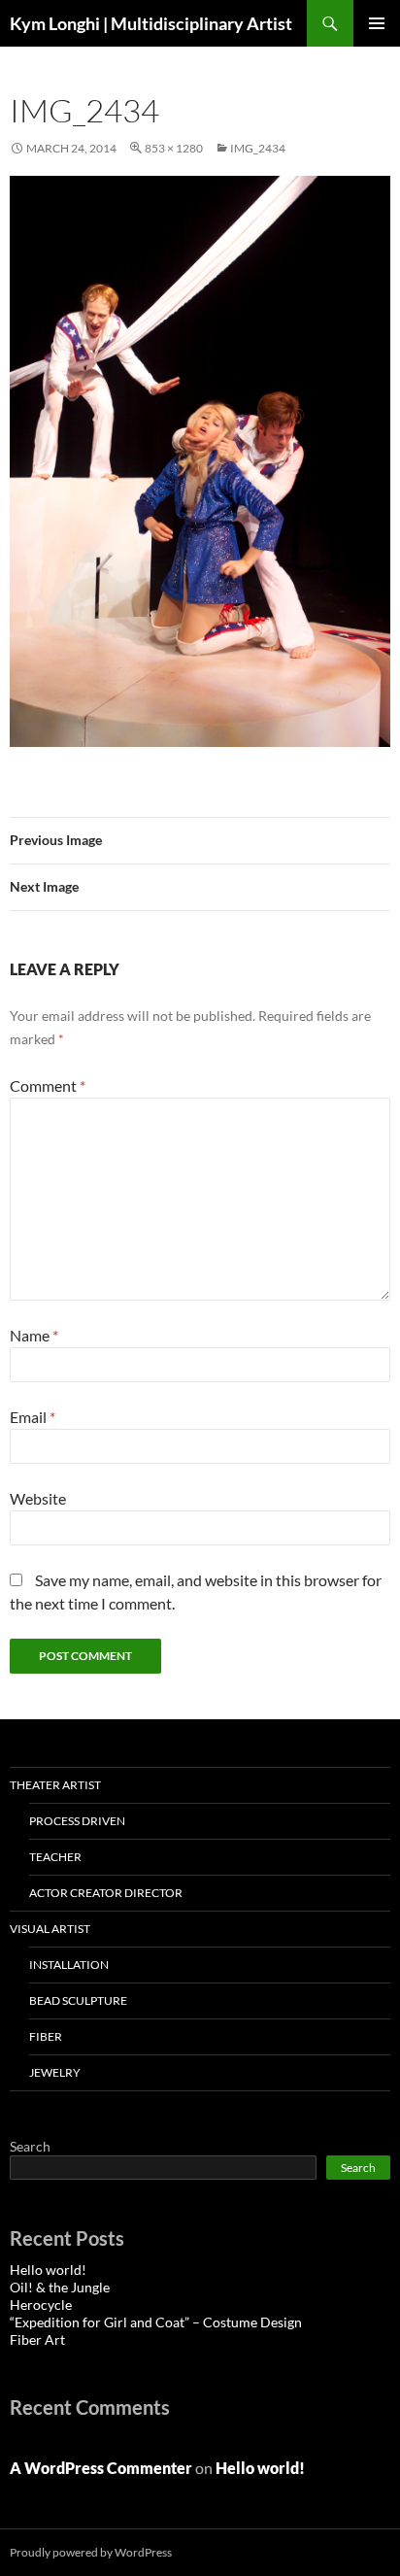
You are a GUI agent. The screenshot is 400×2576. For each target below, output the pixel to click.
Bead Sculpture (78, 2000)
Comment (48, 1085)
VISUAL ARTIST (50, 1929)
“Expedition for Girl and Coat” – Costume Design (156, 2322)
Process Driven (77, 1821)
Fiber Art (37, 2339)
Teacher (55, 1857)
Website (38, 1498)
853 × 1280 (174, 148)
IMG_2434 (258, 148)
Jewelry (55, 2072)
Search (30, 2146)
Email (33, 1417)
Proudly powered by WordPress (91, 2552)
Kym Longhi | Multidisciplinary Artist (151, 23)
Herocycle (41, 2305)
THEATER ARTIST (55, 1785)
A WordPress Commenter (101, 2468)
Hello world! (48, 2270)
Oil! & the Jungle (60, 2287)
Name (34, 1335)
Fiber (46, 2036)
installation (69, 1965)
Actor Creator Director (106, 1893)
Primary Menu (377, 23)
